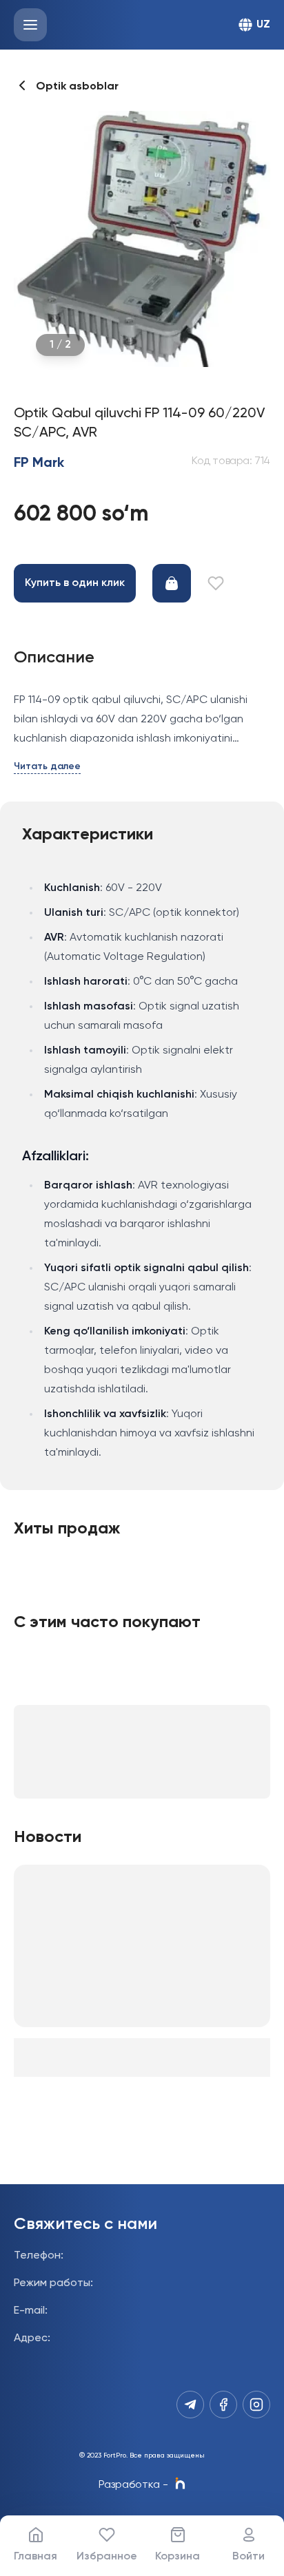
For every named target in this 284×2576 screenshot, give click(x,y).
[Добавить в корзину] (172, 583)
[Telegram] (190, 2405)
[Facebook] (223, 2405)
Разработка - (133, 2485)
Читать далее (47, 766)
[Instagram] (256, 2405)
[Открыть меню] (30, 25)
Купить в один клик (75, 583)
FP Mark (39, 463)
